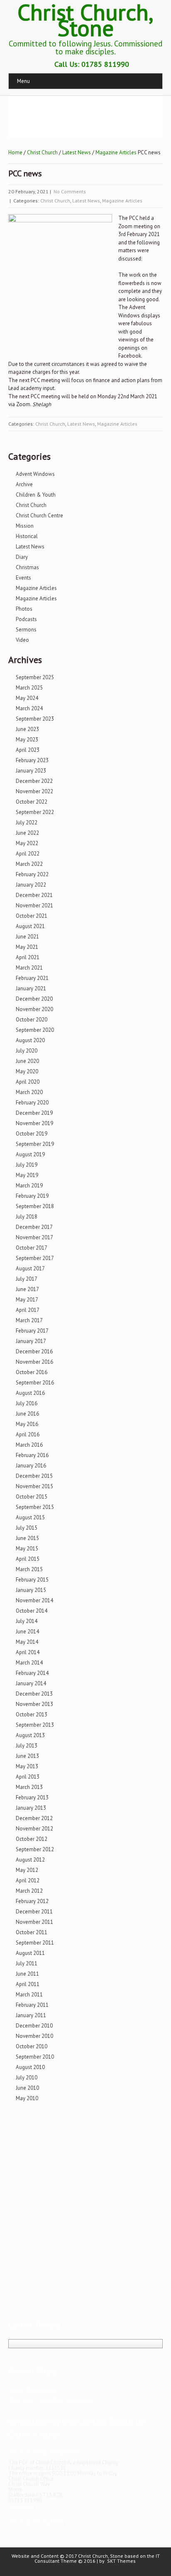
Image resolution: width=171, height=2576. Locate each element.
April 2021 (28, 957)
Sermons (26, 630)
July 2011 (27, 1963)
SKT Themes (121, 2561)
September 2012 (35, 1849)
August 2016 (30, 1393)
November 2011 (34, 1922)
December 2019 (34, 1113)
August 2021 (30, 926)
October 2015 (32, 1497)
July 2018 (27, 1217)
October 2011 (32, 1932)
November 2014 (34, 1600)
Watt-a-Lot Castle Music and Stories (52, 2400)
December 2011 (34, 1912)
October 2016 (32, 1372)
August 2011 (30, 1953)
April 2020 (28, 1082)
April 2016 (28, 1434)
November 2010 (34, 2036)
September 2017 (35, 1258)
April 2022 (28, 854)
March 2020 (29, 1092)
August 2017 (30, 1269)
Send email (21, 2507)
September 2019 (35, 1144)
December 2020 (34, 999)
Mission (25, 526)
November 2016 (34, 1362)
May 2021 (27, 947)
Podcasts (26, 619)
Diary (22, 557)
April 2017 (28, 1310)
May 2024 (27, 698)
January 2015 (31, 1590)
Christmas (27, 567)
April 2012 (28, 1880)
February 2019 (32, 1196)
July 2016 (27, 1403)
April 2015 (28, 1559)
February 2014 (32, 1673)
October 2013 (32, 1714)
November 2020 (34, 1009)
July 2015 (27, 1528)
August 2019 (30, 1154)
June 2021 (27, 937)
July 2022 (27, 823)
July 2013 (27, 1746)
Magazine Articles (116, 152)
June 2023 (27, 729)
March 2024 (29, 708)
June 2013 (27, 1756)
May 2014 (27, 1642)
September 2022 (35, 812)
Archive (24, 484)
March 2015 (29, 1569)
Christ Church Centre (39, 515)
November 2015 (34, 1486)
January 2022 (31, 885)
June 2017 (27, 1289)
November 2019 (34, 1123)
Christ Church (42, 152)
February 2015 (32, 1580)
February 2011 (32, 2005)
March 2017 (29, 1320)
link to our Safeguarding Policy (44, 2452)
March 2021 (29, 968)
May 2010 (27, 2098)
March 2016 (29, 1445)
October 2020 (32, 1020)
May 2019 (27, 1175)
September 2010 (35, 2057)
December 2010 (34, 2026)
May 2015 (27, 1549)
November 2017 (34, 1237)
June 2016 (27, 1414)
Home (15, 152)
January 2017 (31, 1341)
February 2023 (32, 760)
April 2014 (28, 1652)
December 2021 (34, 895)
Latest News (77, 152)
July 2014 (27, 1621)
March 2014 (29, 1663)
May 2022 (27, 843)
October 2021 (32, 916)
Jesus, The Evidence (33, 2390)
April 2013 (28, 1777)
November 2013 (34, 1704)
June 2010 (27, 2088)
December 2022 (34, 781)
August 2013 (30, 1735)
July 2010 (27, 2078)
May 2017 (27, 1300)
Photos (24, 609)
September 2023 (35, 719)
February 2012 (32, 1901)
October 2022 (32, 802)
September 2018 (35, 1206)
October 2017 (32, 1248)
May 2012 (27, 1870)
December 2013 (34, 1694)
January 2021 (31, 988)
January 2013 (31, 1808)
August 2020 (30, 1040)
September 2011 (35, 1943)
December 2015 (34, 1476)
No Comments (70, 191)
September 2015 (35, 1507)
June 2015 (27, 1538)
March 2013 (29, 1787)
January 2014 (31, 1683)
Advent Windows (35, 474)
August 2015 (30, 1517)
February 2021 (32, 978)
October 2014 (32, 1611)
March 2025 (29, 688)
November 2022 (34, 791)
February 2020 (32, 1103)
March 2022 (29, 864)
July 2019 (27, 1165)
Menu (23, 81)
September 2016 (35, 1383)
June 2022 (27, 833)
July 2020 (27, 1051)
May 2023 (27, 740)
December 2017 (34, 1227)
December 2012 (34, 1818)
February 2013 (32, 1797)
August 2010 (30, 2067)
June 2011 (27, 1974)
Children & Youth (36, 495)
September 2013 (35, 1725)
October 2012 (32, 1839)
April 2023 (28, 750)
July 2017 (27, 1279)
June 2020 (27, 1061)
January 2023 (31, 771)
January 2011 (31, 2015)
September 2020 (35, 1030)
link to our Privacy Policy (37, 2522)
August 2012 (30, 1860)
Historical (27, 536)
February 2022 (32, 874)
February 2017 (32, 1331)
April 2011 (28, 1984)
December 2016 (34, 1351)
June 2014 (27, 1632)
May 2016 (27, 1424)
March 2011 (29, 1995)
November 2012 (34, 1829)
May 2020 (27, 1071)
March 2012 (29, 1891)
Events (23, 578)
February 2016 (32, 1455)
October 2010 (32, 2046)
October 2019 (32, 1134)
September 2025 (35, 677)
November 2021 (34, 905)
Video (22, 640)
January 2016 (31, 1466)
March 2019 (29, 1186)
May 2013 (27, 1766)
